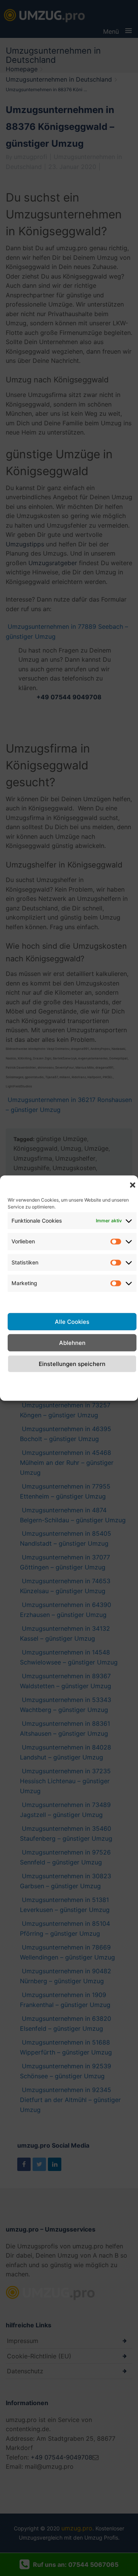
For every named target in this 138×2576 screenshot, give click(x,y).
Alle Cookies (72, 1321)
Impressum (121, 1381)
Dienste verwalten (72, 1300)
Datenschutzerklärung (69, 1381)
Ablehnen (72, 1342)
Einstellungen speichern (72, 1363)
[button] (133, 1185)
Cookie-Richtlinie (21, 1386)
